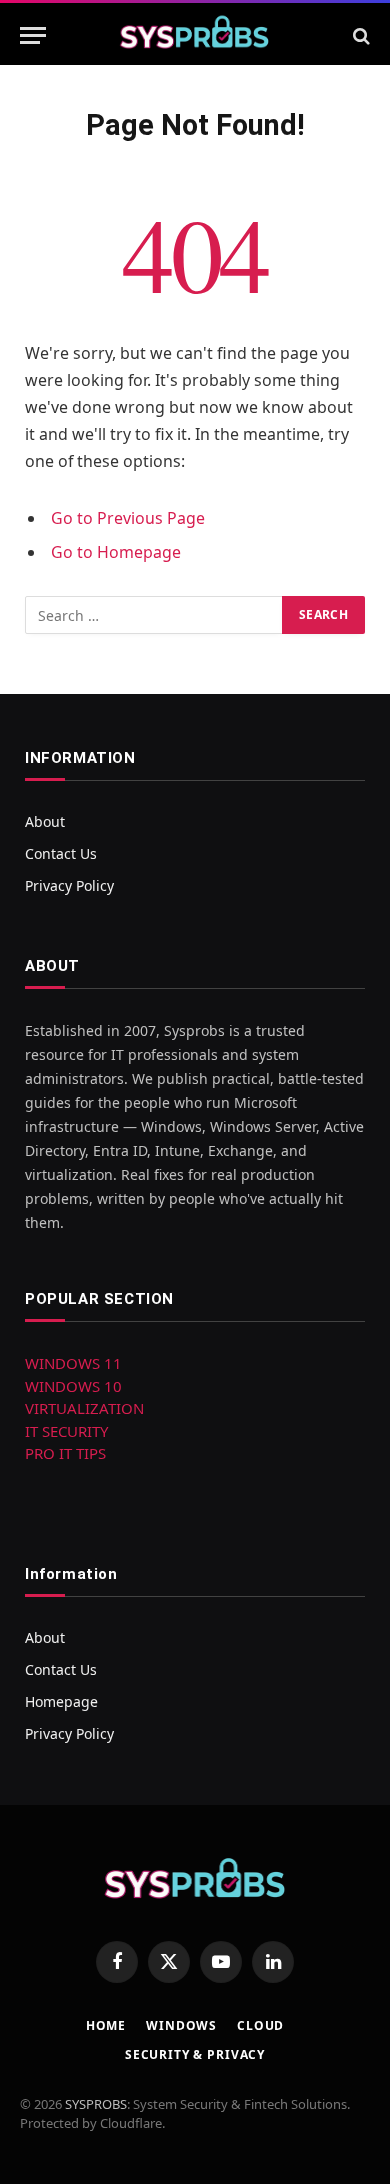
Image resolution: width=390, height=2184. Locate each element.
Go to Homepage (116, 552)
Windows (181, 2025)
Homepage (61, 1701)
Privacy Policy (69, 885)
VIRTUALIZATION (84, 1408)
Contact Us (61, 853)
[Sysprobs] (194, 35)
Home (106, 2025)
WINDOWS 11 (73, 1363)
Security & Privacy (195, 2054)
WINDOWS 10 (73, 1386)
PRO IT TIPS (65, 1453)
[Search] (359, 35)
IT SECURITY (66, 1431)
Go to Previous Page (128, 518)
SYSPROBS (96, 2104)
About (45, 821)
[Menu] (33, 35)
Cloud (260, 2025)
